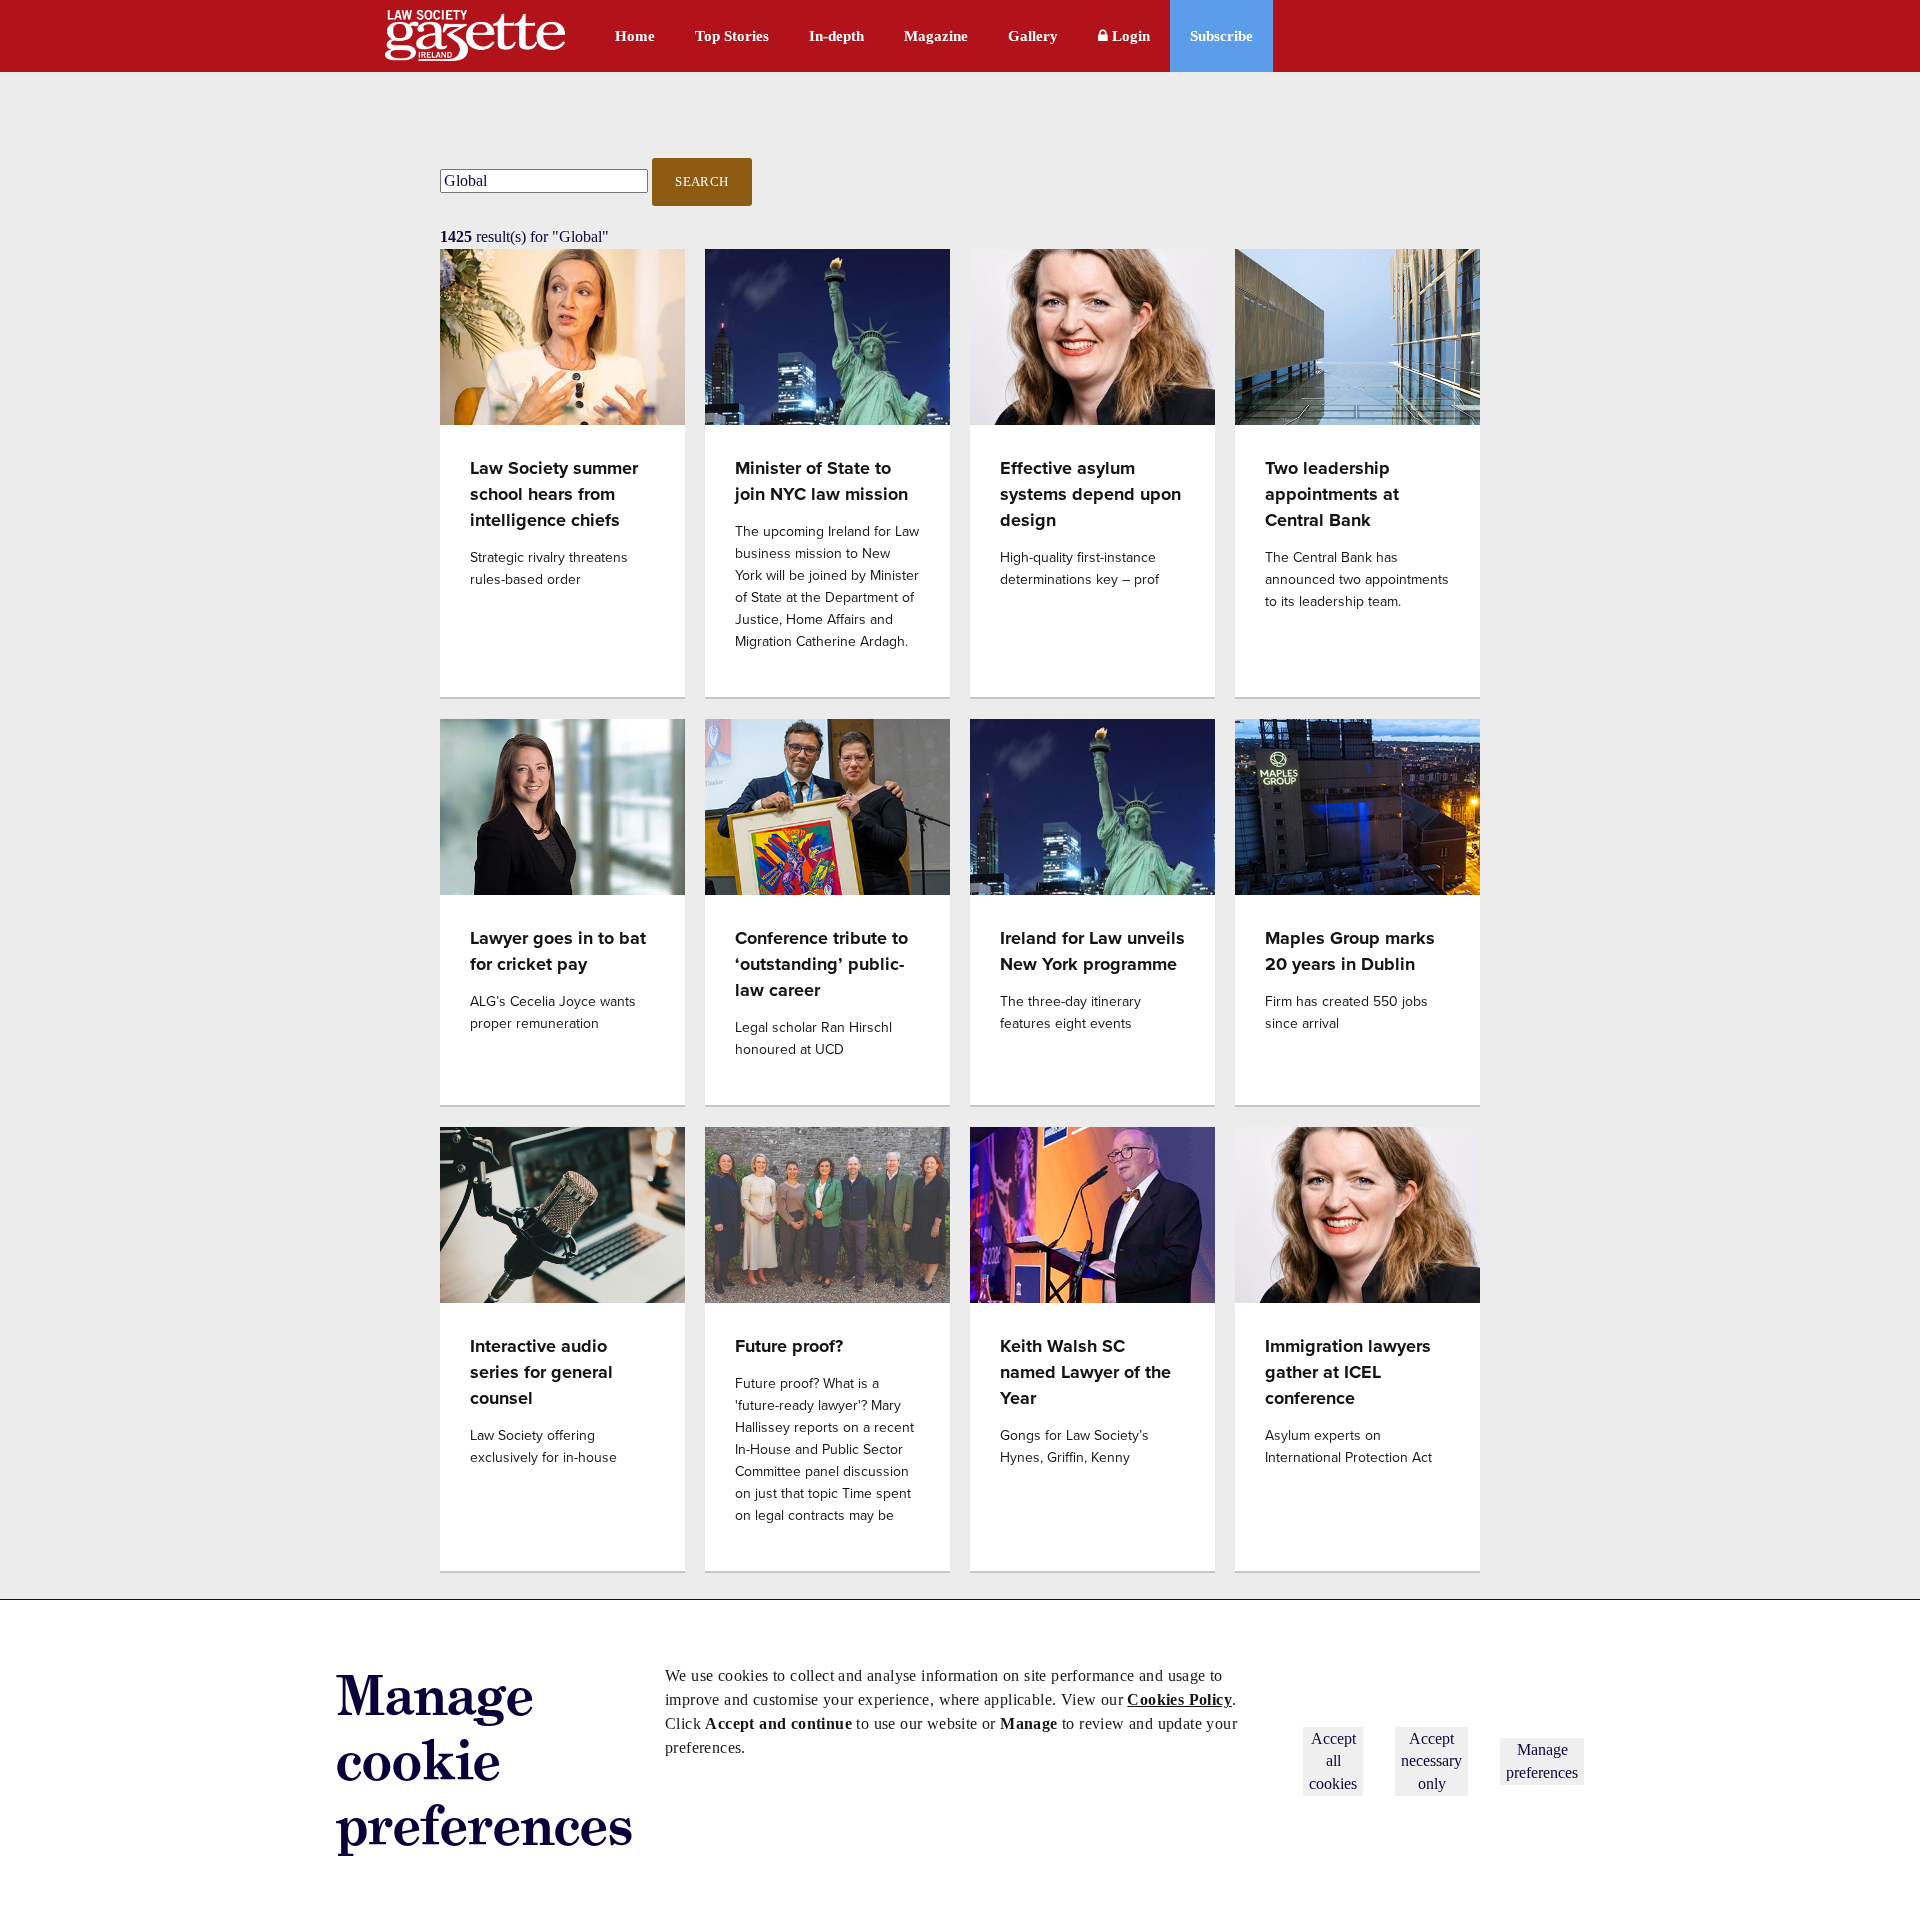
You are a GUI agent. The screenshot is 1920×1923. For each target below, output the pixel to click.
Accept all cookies (1333, 1761)
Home (635, 36)
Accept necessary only (1431, 1761)
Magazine (936, 36)
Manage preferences (1542, 1760)
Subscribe (1221, 36)
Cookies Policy (1179, 1699)
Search (702, 181)
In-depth (836, 36)
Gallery (1033, 36)
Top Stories (732, 36)
